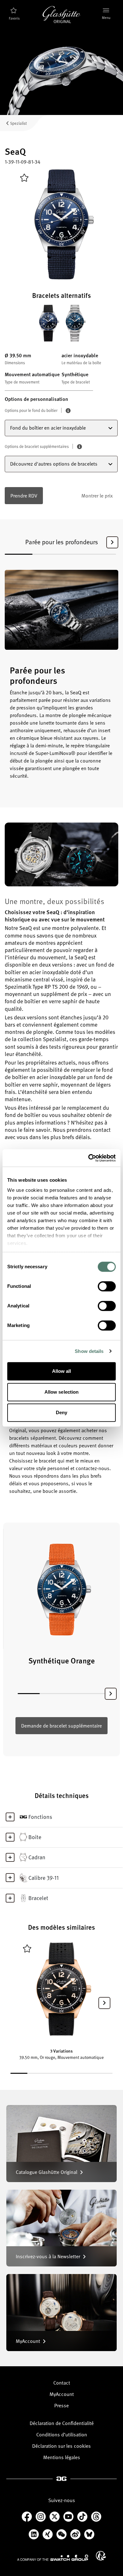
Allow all (62, 1371)
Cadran (37, 1857)
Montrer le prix (97, 496)
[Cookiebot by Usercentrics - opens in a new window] (88, 1158)
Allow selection (62, 1392)
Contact (62, 2383)
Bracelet (38, 1898)
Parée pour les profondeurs (62, 542)
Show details (89, 1351)
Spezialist (18, 123)
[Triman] (101, 2556)
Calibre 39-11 (44, 1878)
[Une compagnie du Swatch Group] (53, 2558)
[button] (112, 542)
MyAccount (62, 2394)
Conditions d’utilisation (62, 2434)
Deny (61, 1412)
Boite (35, 1837)
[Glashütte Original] (61, 15)
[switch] (107, 1286)
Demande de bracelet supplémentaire (61, 1726)
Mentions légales (62, 2457)
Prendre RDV (24, 496)
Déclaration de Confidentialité (62, 2423)
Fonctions (40, 1817)
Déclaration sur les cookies (61, 2446)
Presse (61, 2405)
